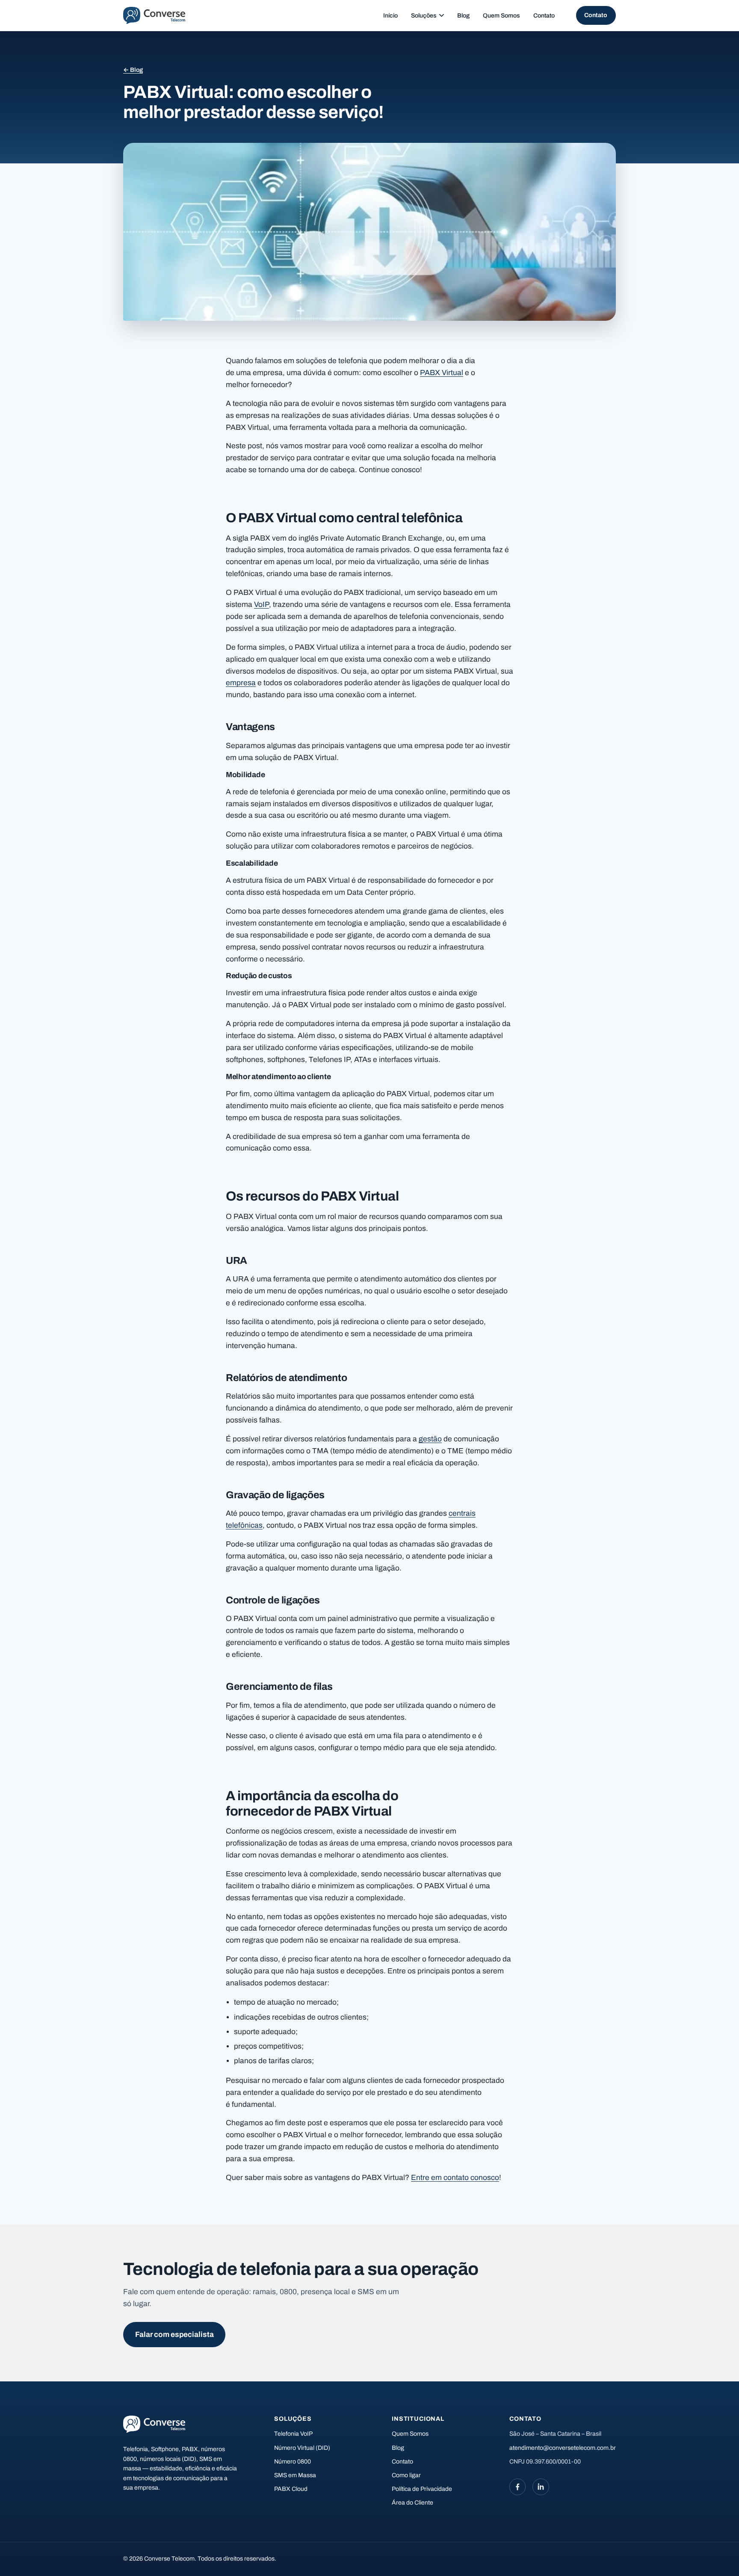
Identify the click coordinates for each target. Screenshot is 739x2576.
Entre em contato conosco (455, 2178)
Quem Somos (501, 16)
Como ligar (406, 2475)
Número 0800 (293, 2462)
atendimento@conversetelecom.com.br (563, 2448)
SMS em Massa (295, 2475)
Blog (463, 16)
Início (390, 16)
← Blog (133, 70)
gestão (430, 1439)
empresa (241, 683)
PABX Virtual (442, 373)
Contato (544, 16)
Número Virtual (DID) (302, 2448)
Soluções (424, 16)
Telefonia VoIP (293, 2434)
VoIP (262, 605)
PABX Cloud (291, 2489)
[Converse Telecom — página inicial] (154, 15)
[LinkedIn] (541, 2487)
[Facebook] (517, 2487)
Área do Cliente (412, 2503)
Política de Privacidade (422, 2489)
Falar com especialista (174, 2335)
